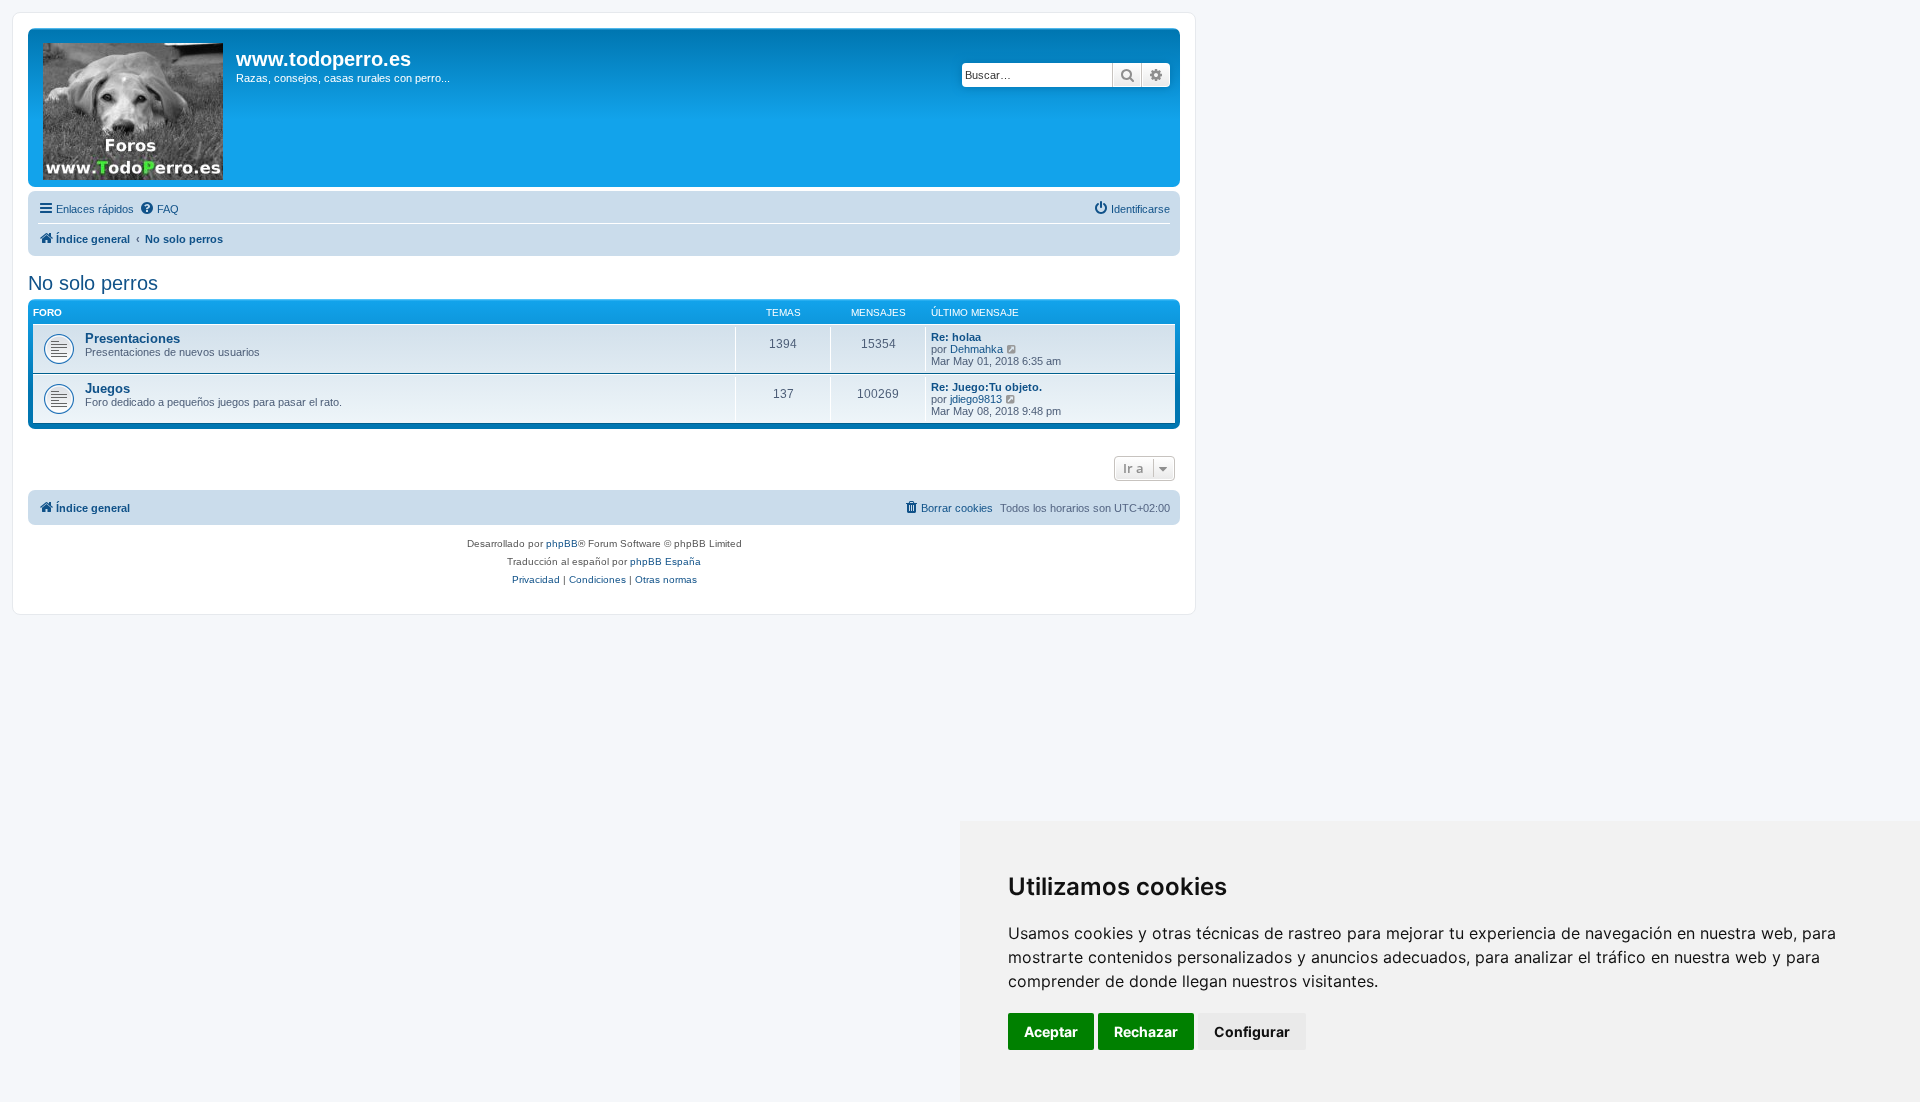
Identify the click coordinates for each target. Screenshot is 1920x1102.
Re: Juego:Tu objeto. (986, 387)
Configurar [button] (1252, 1031)
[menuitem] (159, 209)
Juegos (107, 388)
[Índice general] (134, 107)
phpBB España (665, 561)
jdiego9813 (976, 399)
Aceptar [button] (1051, 1031)
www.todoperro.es (323, 59)
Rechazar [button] (1146, 1031)
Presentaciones (132, 338)
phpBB (562, 543)
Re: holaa (956, 337)
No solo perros (93, 283)
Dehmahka (976, 349)
